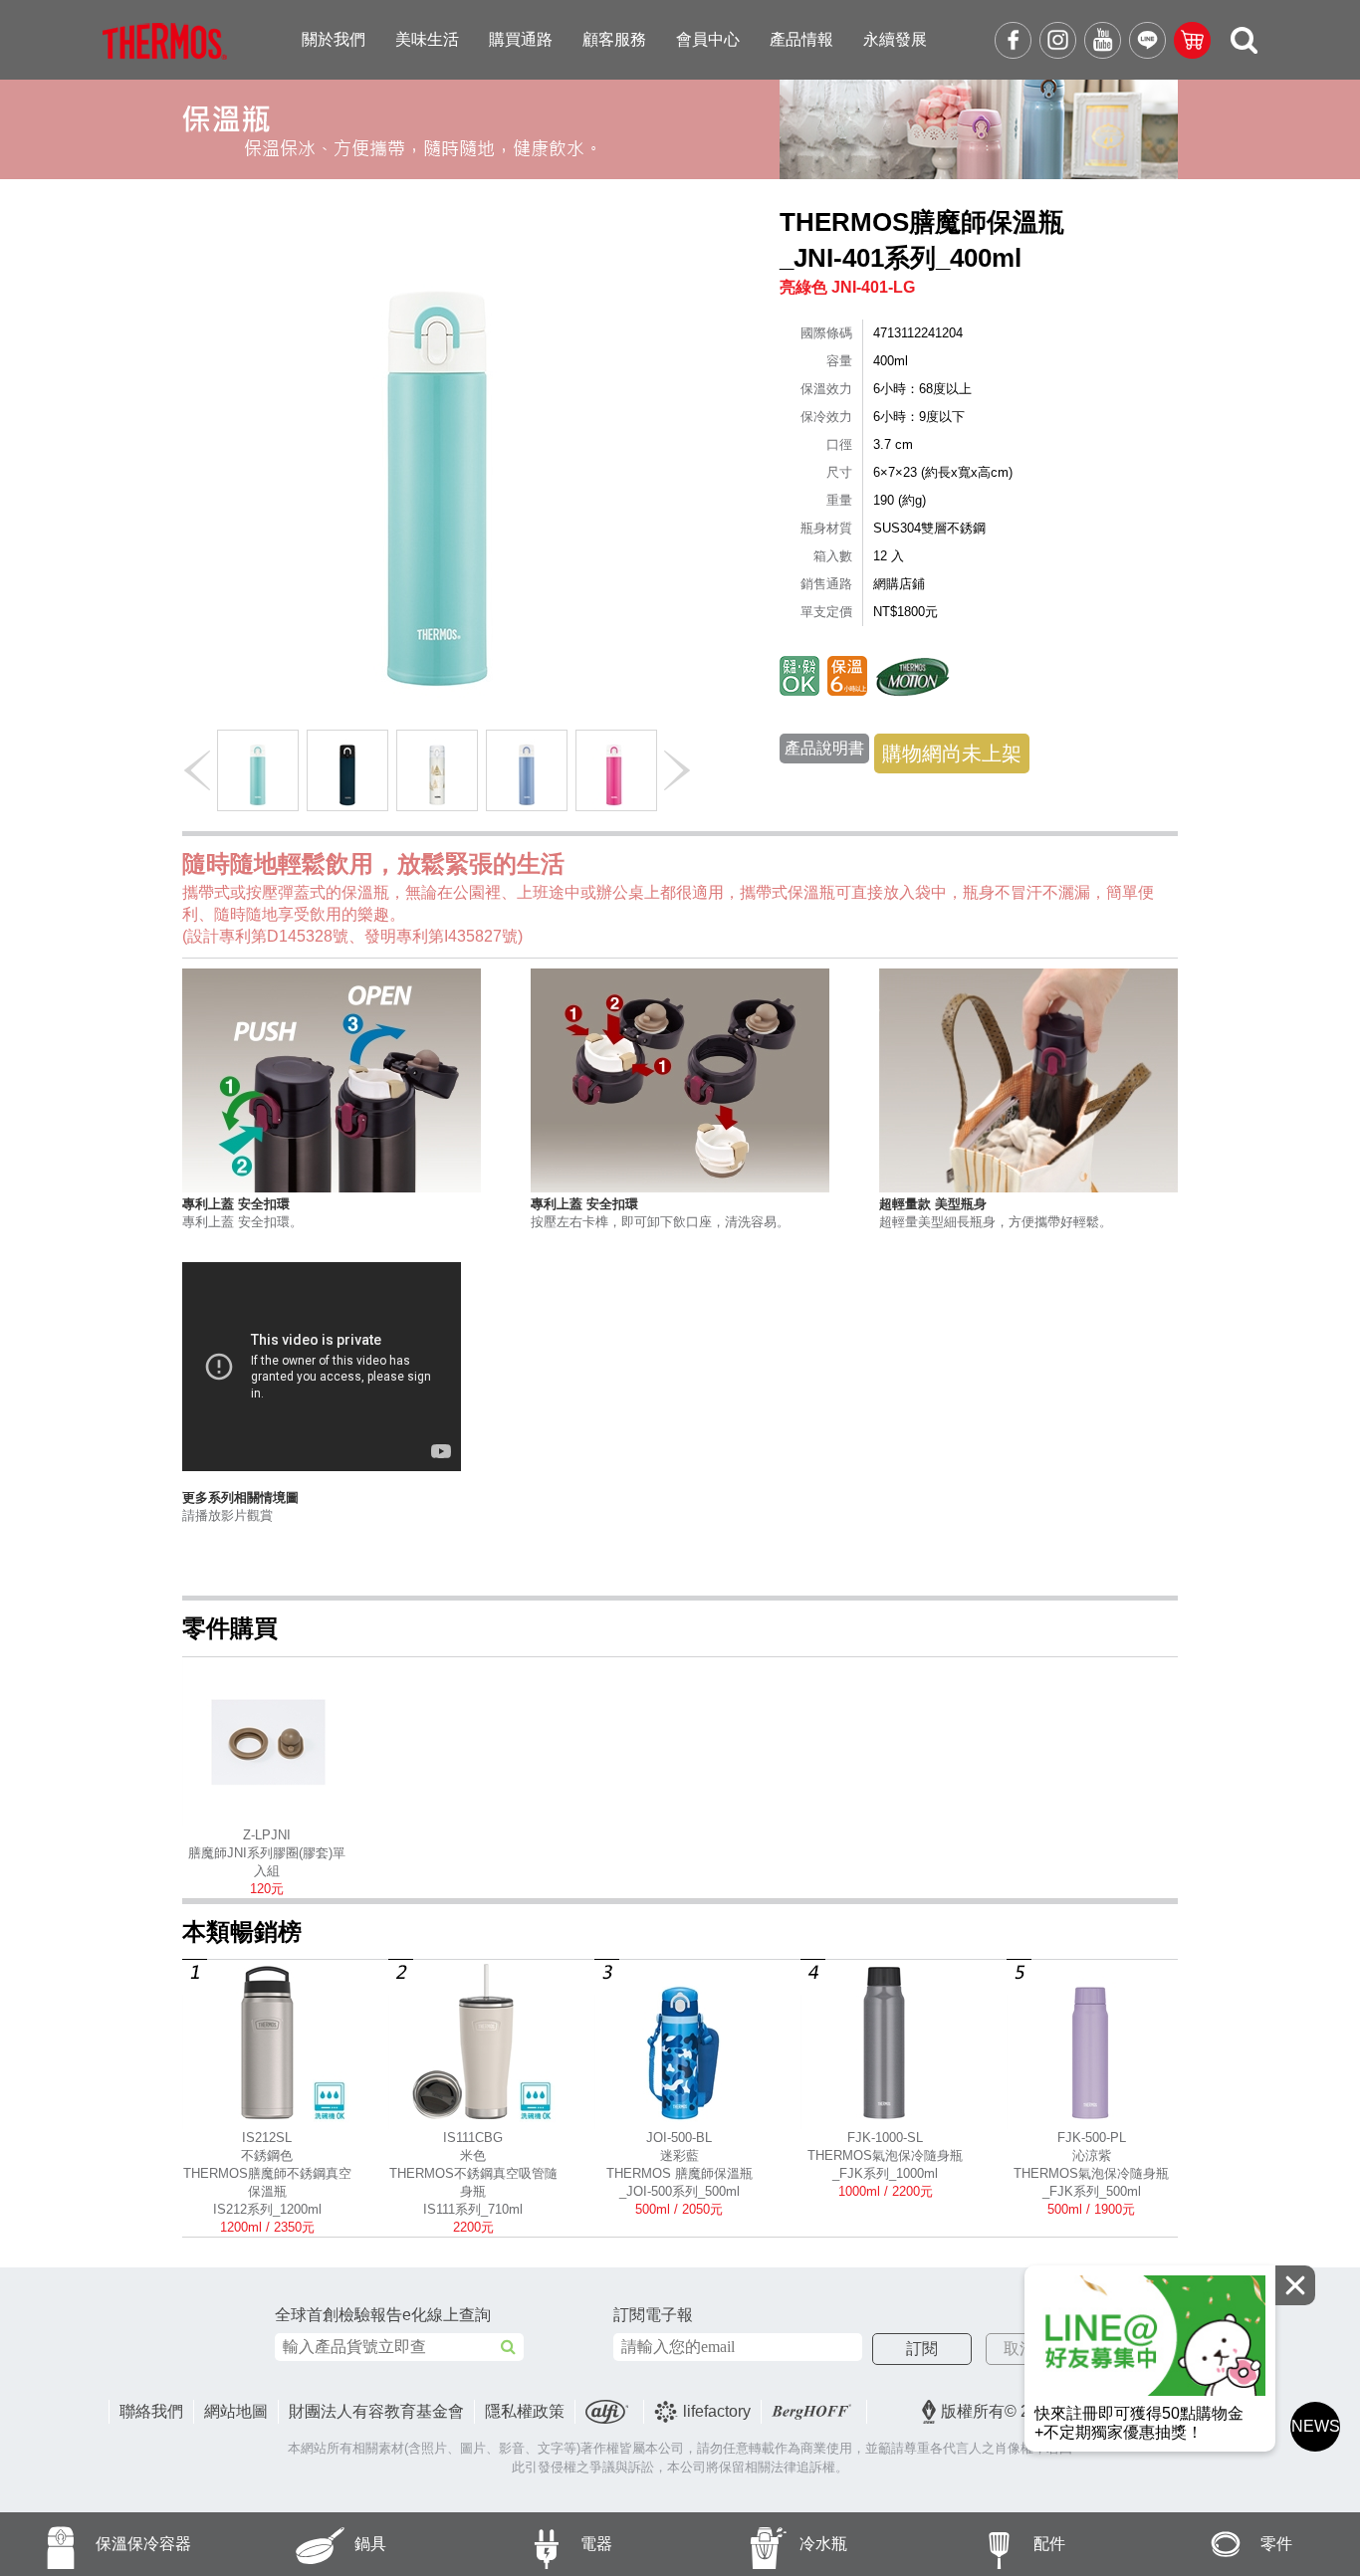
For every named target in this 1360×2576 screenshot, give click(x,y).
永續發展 (895, 39)
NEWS (1316, 2426)
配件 (1049, 2544)
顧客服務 (614, 39)
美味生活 (427, 39)
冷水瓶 (823, 2544)
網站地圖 (236, 2411)
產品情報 (801, 39)
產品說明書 (824, 748)
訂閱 (922, 2349)
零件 (1276, 2544)
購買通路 (521, 39)
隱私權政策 (525, 2411)
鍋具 (370, 2544)
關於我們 (334, 39)
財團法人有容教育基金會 (376, 2411)
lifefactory (717, 2411)
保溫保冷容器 (143, 2544)
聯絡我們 (151, 2411)
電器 (596, 2544)
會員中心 (708, 39)
